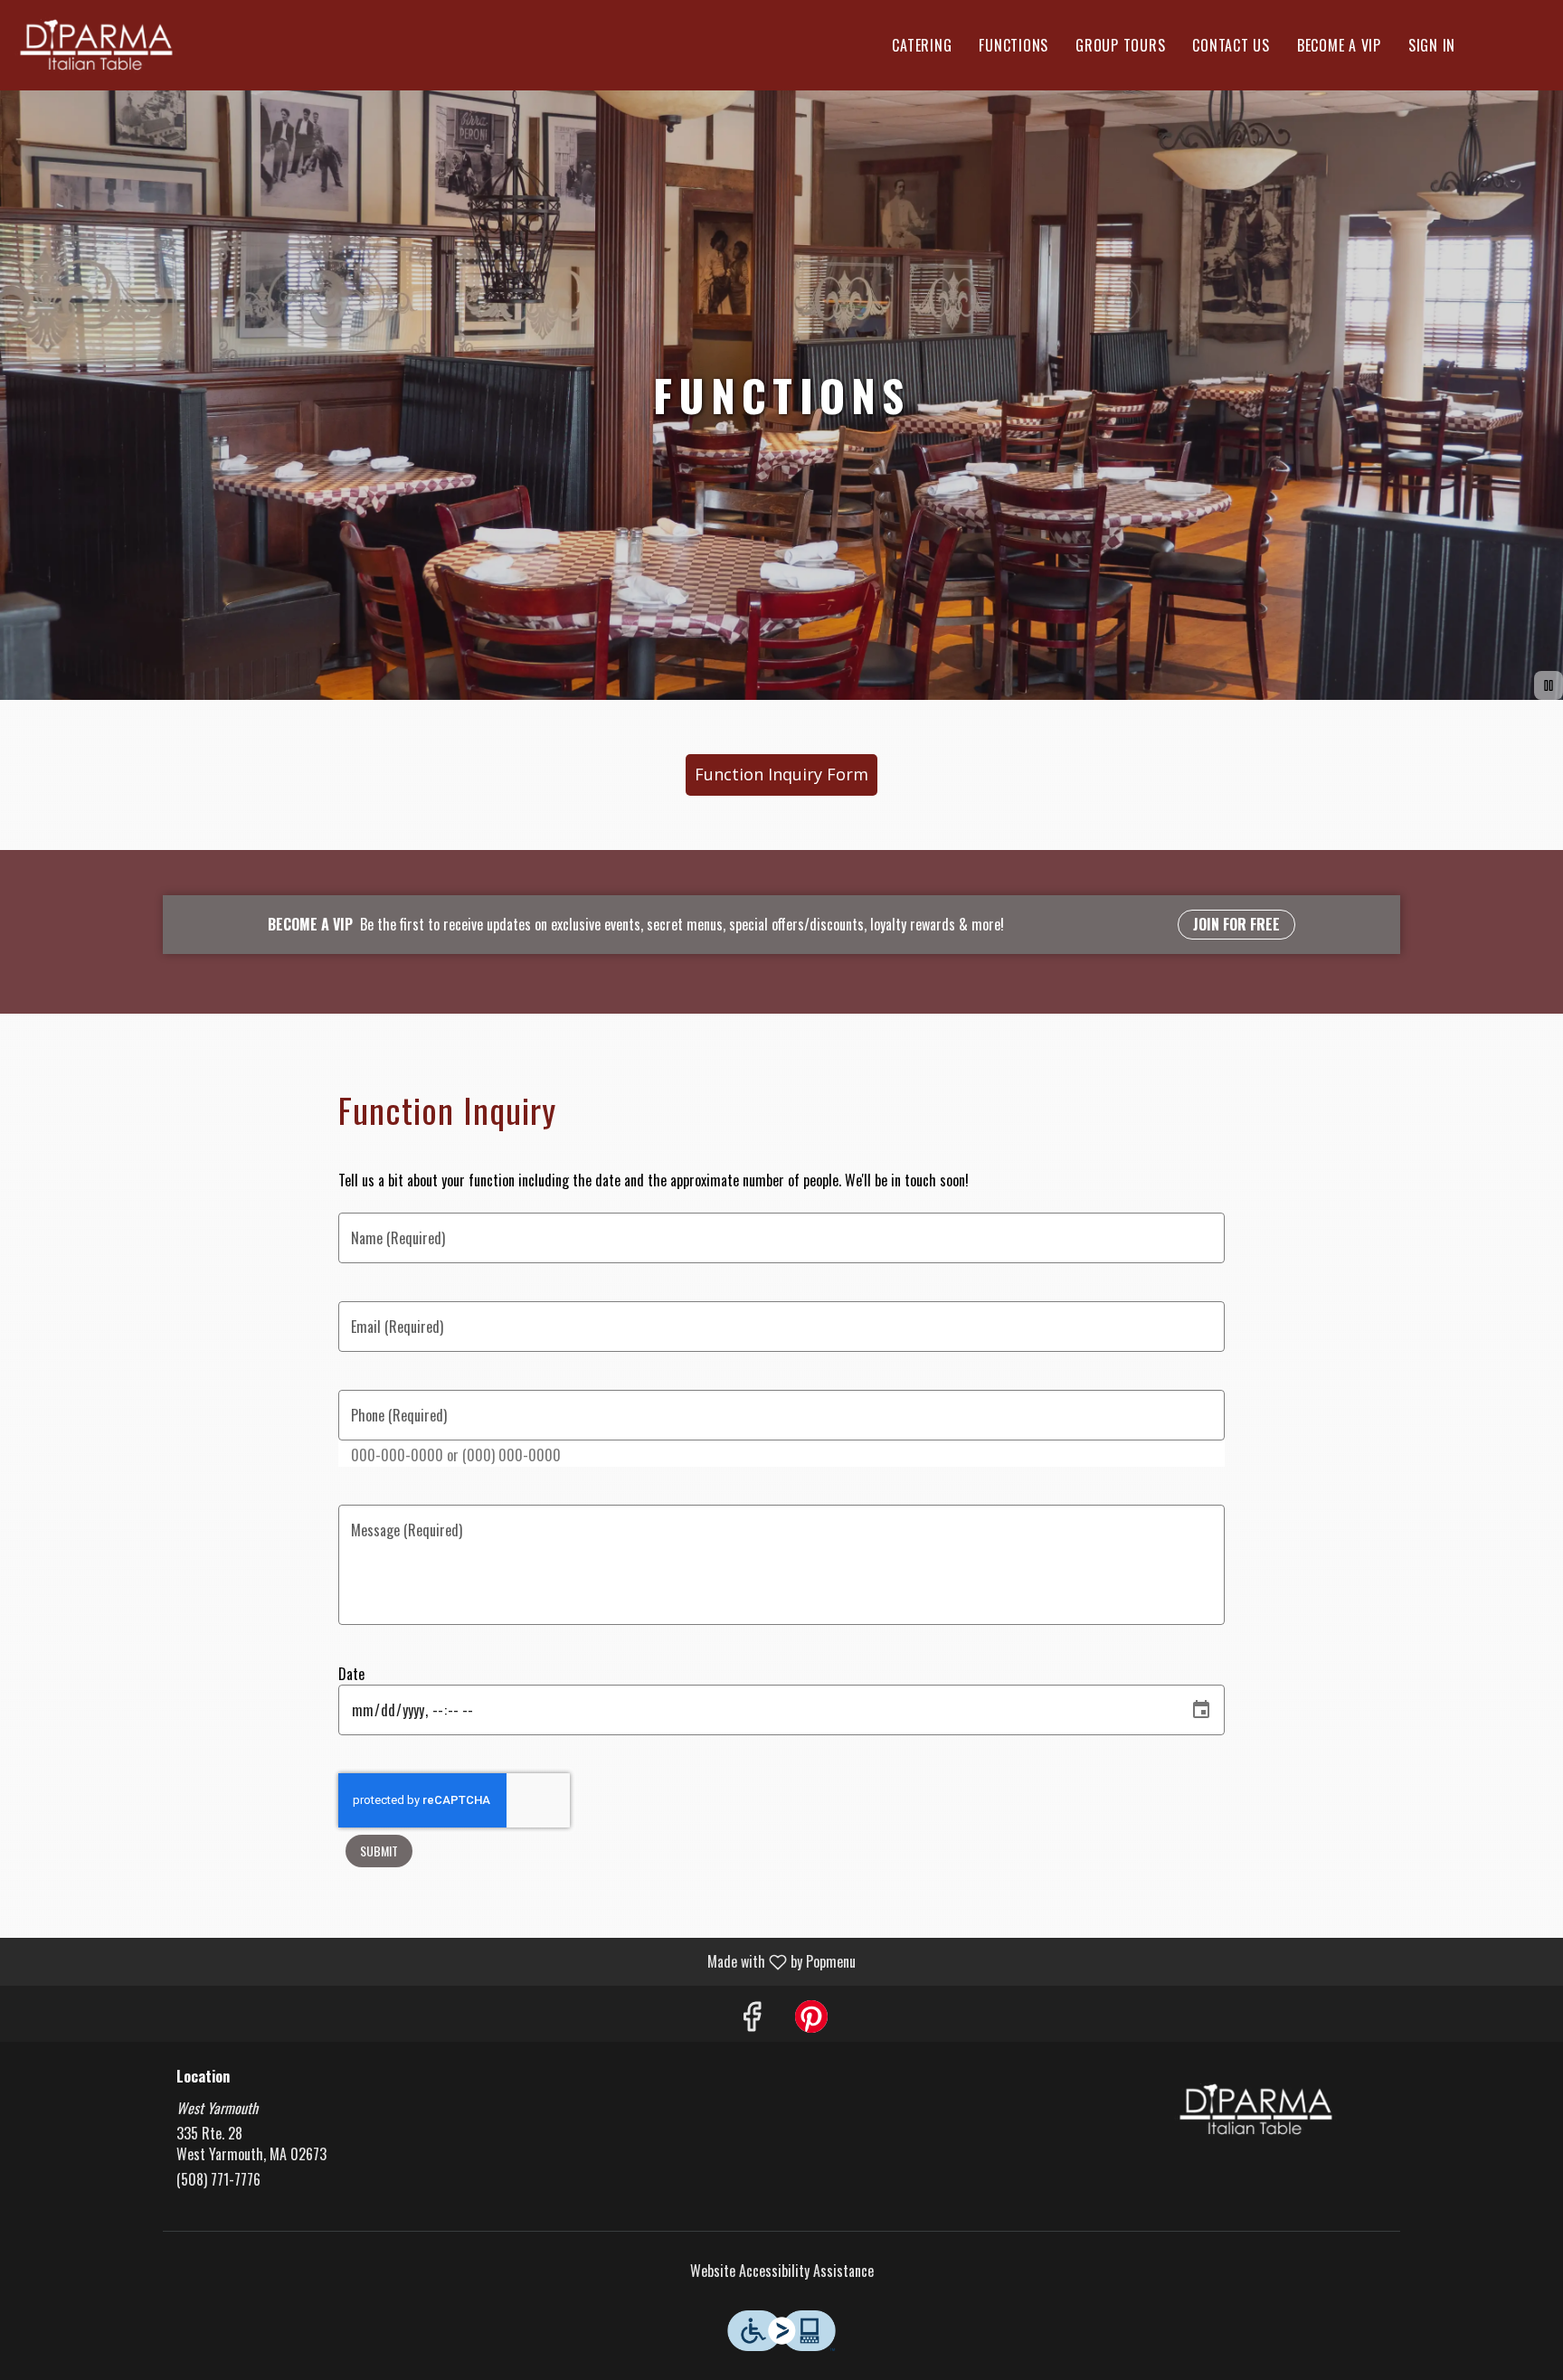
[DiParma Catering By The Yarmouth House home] (96, 45)
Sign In (1432, 45)
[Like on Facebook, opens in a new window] (752, 2018)
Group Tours (1120, 45)
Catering (922, 45)
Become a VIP (1339, 45)
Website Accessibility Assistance (782, 2271)
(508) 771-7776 (218, 2180)
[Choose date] (1201, 1710)
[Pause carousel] (1549, 685)
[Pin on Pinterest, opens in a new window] (811, 2018)
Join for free (1236, 924)
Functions (1014, 45)
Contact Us (1231, 45)
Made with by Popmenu (435, 1961)
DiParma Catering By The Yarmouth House (1256, 2110)
